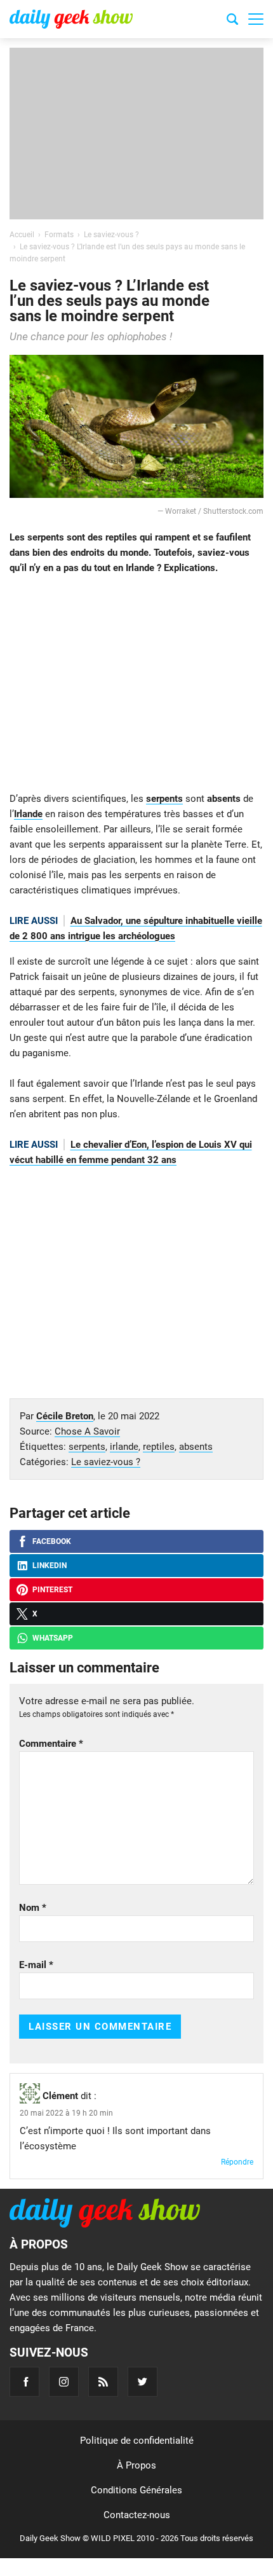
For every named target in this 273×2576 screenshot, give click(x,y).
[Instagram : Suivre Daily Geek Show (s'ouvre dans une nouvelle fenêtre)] (64, 2382)
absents (196, 1447)
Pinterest (52, 1590)
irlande (124, 1447)
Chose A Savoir (87, 1431)
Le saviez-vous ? (106, 1462)
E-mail (36, 1965)
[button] (256, 19)
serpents (164, 799)
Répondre (237, 2162)
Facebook (52, 1541)
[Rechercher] (232, 21)
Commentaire (51, 1744)
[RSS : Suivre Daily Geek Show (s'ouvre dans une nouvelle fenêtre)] (103, 2382)
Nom (33, 1908)
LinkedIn (50, 1566)
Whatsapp (53, 1638)
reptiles (159, 1447)
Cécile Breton (65, 1416)
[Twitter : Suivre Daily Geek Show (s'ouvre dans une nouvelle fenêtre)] (143, 2382)
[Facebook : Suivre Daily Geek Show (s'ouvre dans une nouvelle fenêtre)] (24, 2382)
